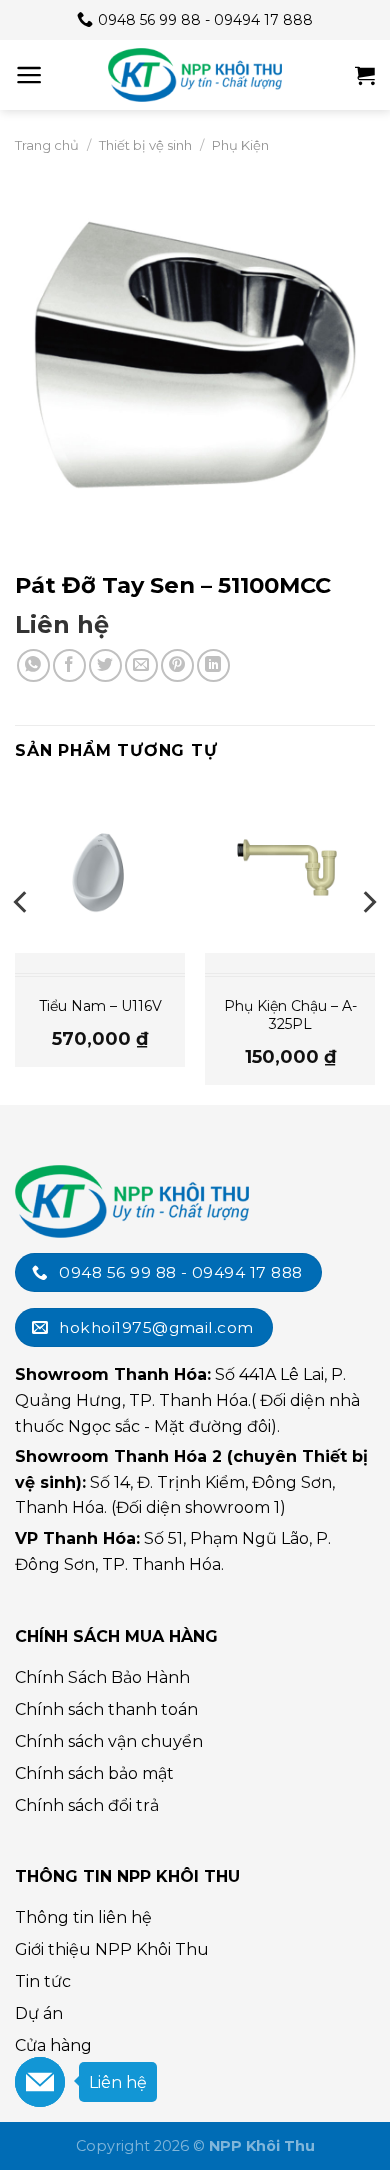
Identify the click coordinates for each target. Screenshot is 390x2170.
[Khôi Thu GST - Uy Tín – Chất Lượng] (195, 75)
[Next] (368, 942)
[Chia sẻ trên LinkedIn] (213, 665)
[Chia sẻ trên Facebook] (69, 665)
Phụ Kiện (240, 145)
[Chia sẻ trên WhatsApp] (33, 665)
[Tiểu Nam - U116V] (100, 868)
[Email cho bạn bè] (141, 665)
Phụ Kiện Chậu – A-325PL (290, 1015)
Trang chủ (47, 145)
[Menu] (29, 75)
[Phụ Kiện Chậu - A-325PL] (290, 868)
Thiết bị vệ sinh (145, 145)
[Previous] (22, 942)
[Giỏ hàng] (365, 75)
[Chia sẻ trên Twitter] (105, 665)
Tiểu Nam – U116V (100, 1006)
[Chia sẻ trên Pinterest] (177, 665)
